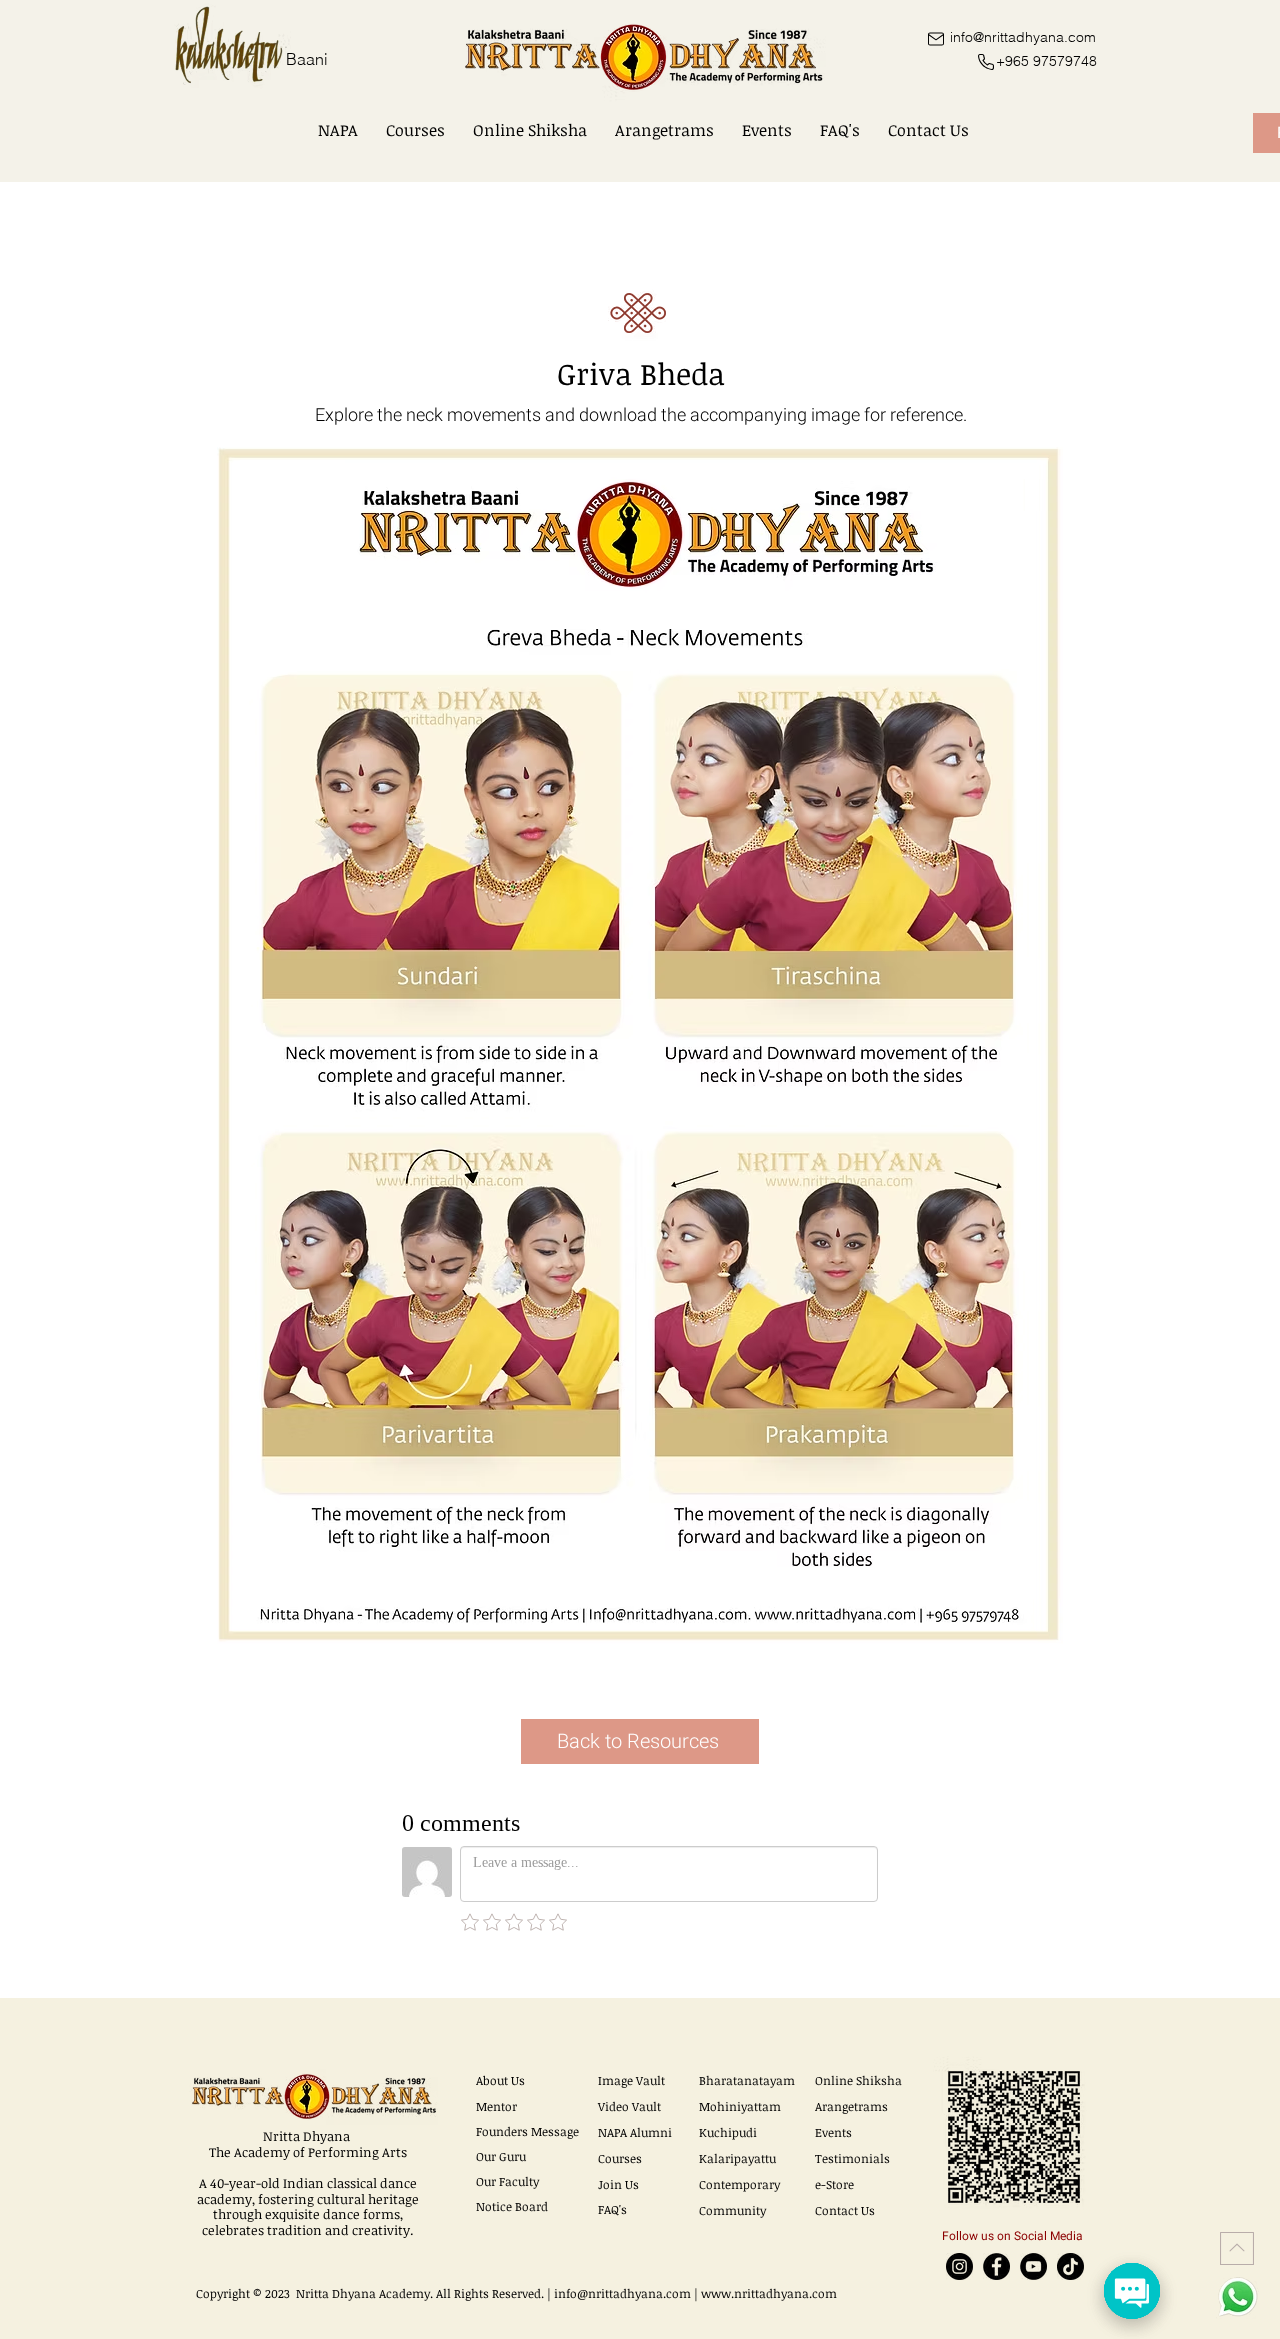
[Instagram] (959, 2266)
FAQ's (612, 2209)
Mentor (496, 2106)
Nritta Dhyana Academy (363, 2293)
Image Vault (631, 2080)
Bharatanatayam (747, 2080)
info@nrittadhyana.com (622, 2293)
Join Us (618, 2184)
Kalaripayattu (737, 2158)
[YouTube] (1033, 2266)
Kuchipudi (728, 2132)
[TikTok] (1070, 2266)
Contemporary (739, 2184)
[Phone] (986, 62)
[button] (338, 130)
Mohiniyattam (740, 2106)
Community (732, 2210)
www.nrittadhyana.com (769, 2293)
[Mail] (935, 38)
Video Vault (629, 2106)
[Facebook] (996, 2266)
